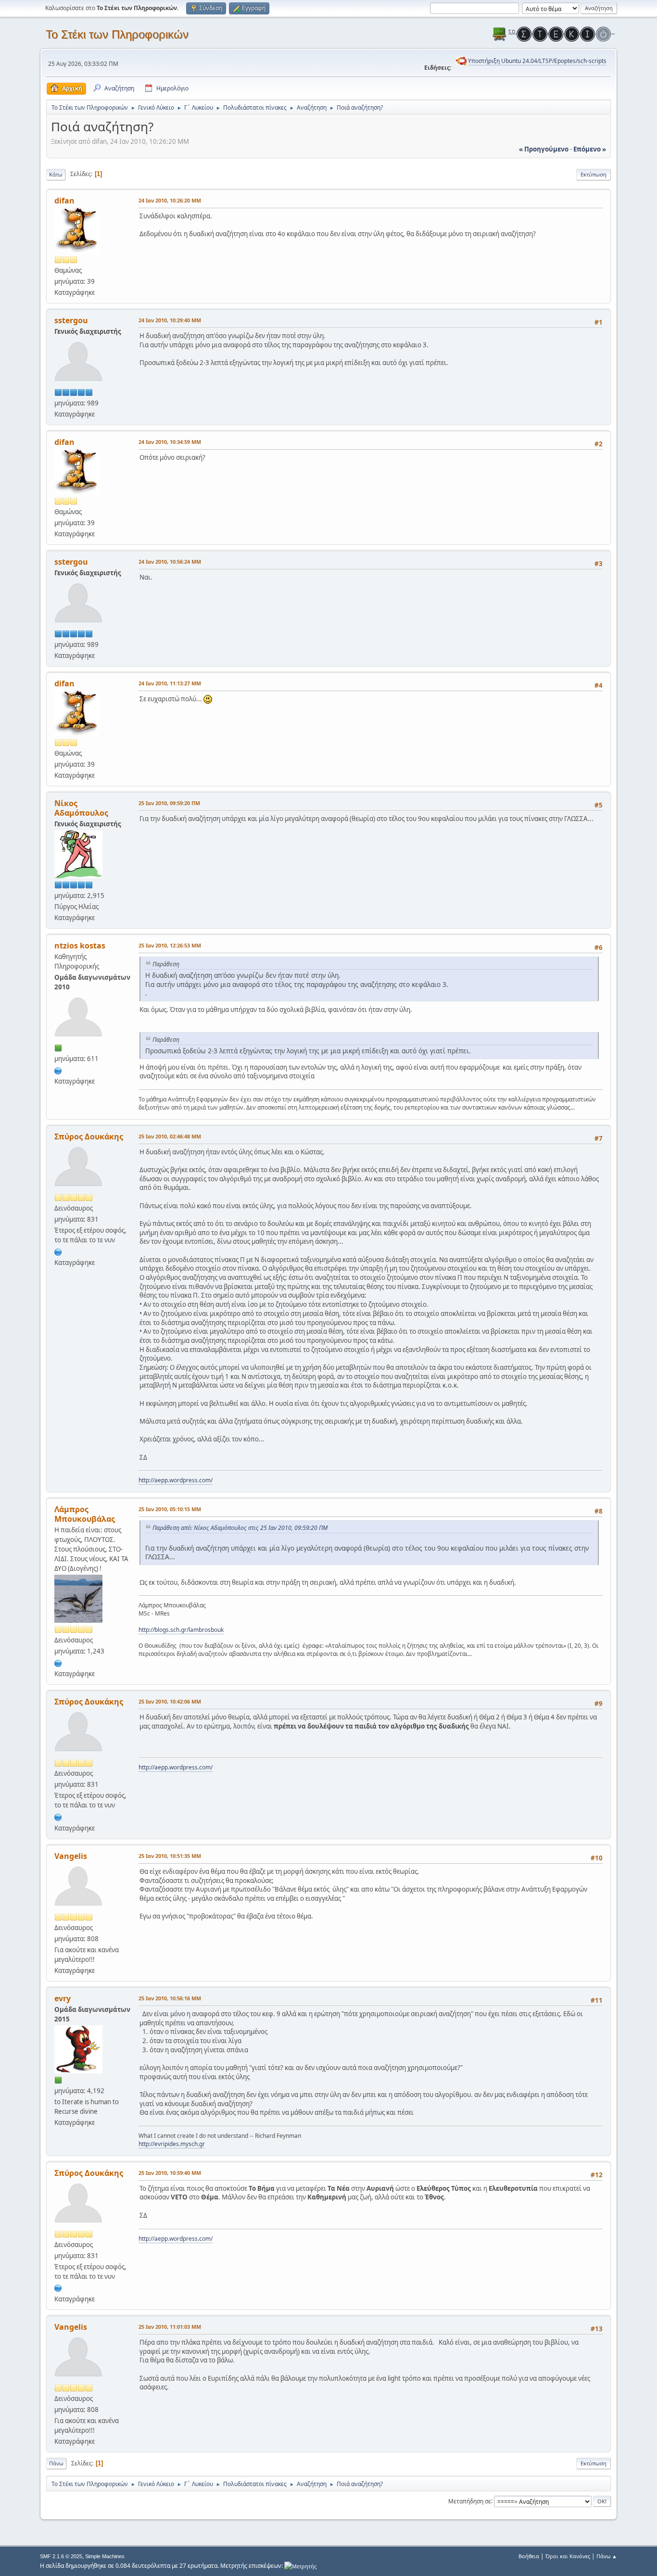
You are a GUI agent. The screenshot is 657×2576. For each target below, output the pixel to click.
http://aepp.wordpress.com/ (176, 1480)
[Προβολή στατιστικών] (300, 2566)
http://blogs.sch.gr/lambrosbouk (181, 1630)
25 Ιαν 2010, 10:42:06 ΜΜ (170, 1701)
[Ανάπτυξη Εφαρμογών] (58, 1070)
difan (64, 201)
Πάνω (56, 2463)
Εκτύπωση (594, 174)
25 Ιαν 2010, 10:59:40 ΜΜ (170, 2173)
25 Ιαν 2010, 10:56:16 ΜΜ (170, 1998)
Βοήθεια (529, 2556)
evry (63, 1998)
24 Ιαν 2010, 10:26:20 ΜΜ (170, 200)
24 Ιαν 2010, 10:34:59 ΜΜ (170, 442)
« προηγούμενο (544, 149)
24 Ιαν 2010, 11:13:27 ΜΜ (170, 683)
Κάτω (56, 174)
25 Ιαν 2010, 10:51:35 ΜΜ (170, 1856)
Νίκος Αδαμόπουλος (81, 808)
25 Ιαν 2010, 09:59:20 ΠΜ (169, 803)
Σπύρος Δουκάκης (89, 1136)
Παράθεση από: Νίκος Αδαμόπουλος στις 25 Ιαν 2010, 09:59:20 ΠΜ (240, 1528)
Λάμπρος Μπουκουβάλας (85, 1514)
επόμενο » (590, 149)
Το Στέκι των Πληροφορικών (117, 34)
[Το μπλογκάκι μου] (58, 1662)
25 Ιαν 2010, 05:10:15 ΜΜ (170, 1509)
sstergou (71, 320)
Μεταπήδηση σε (470, 2501)
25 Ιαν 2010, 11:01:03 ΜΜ (170, 2327)
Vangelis (71, 1856)
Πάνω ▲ (607, 2556)
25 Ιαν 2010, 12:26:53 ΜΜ (170, 945)
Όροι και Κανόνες (568, 2556)
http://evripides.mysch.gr (172, 2144)
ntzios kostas (80, 946)
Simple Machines (105, 2556)
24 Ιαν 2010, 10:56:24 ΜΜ (170, 562)
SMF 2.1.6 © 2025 (61, 2556)
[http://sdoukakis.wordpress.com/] (58, 1251)
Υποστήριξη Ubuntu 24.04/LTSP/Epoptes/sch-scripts (537, 61)
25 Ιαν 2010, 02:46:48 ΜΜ (170, 1136)
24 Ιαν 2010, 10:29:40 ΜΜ (170, 320)
